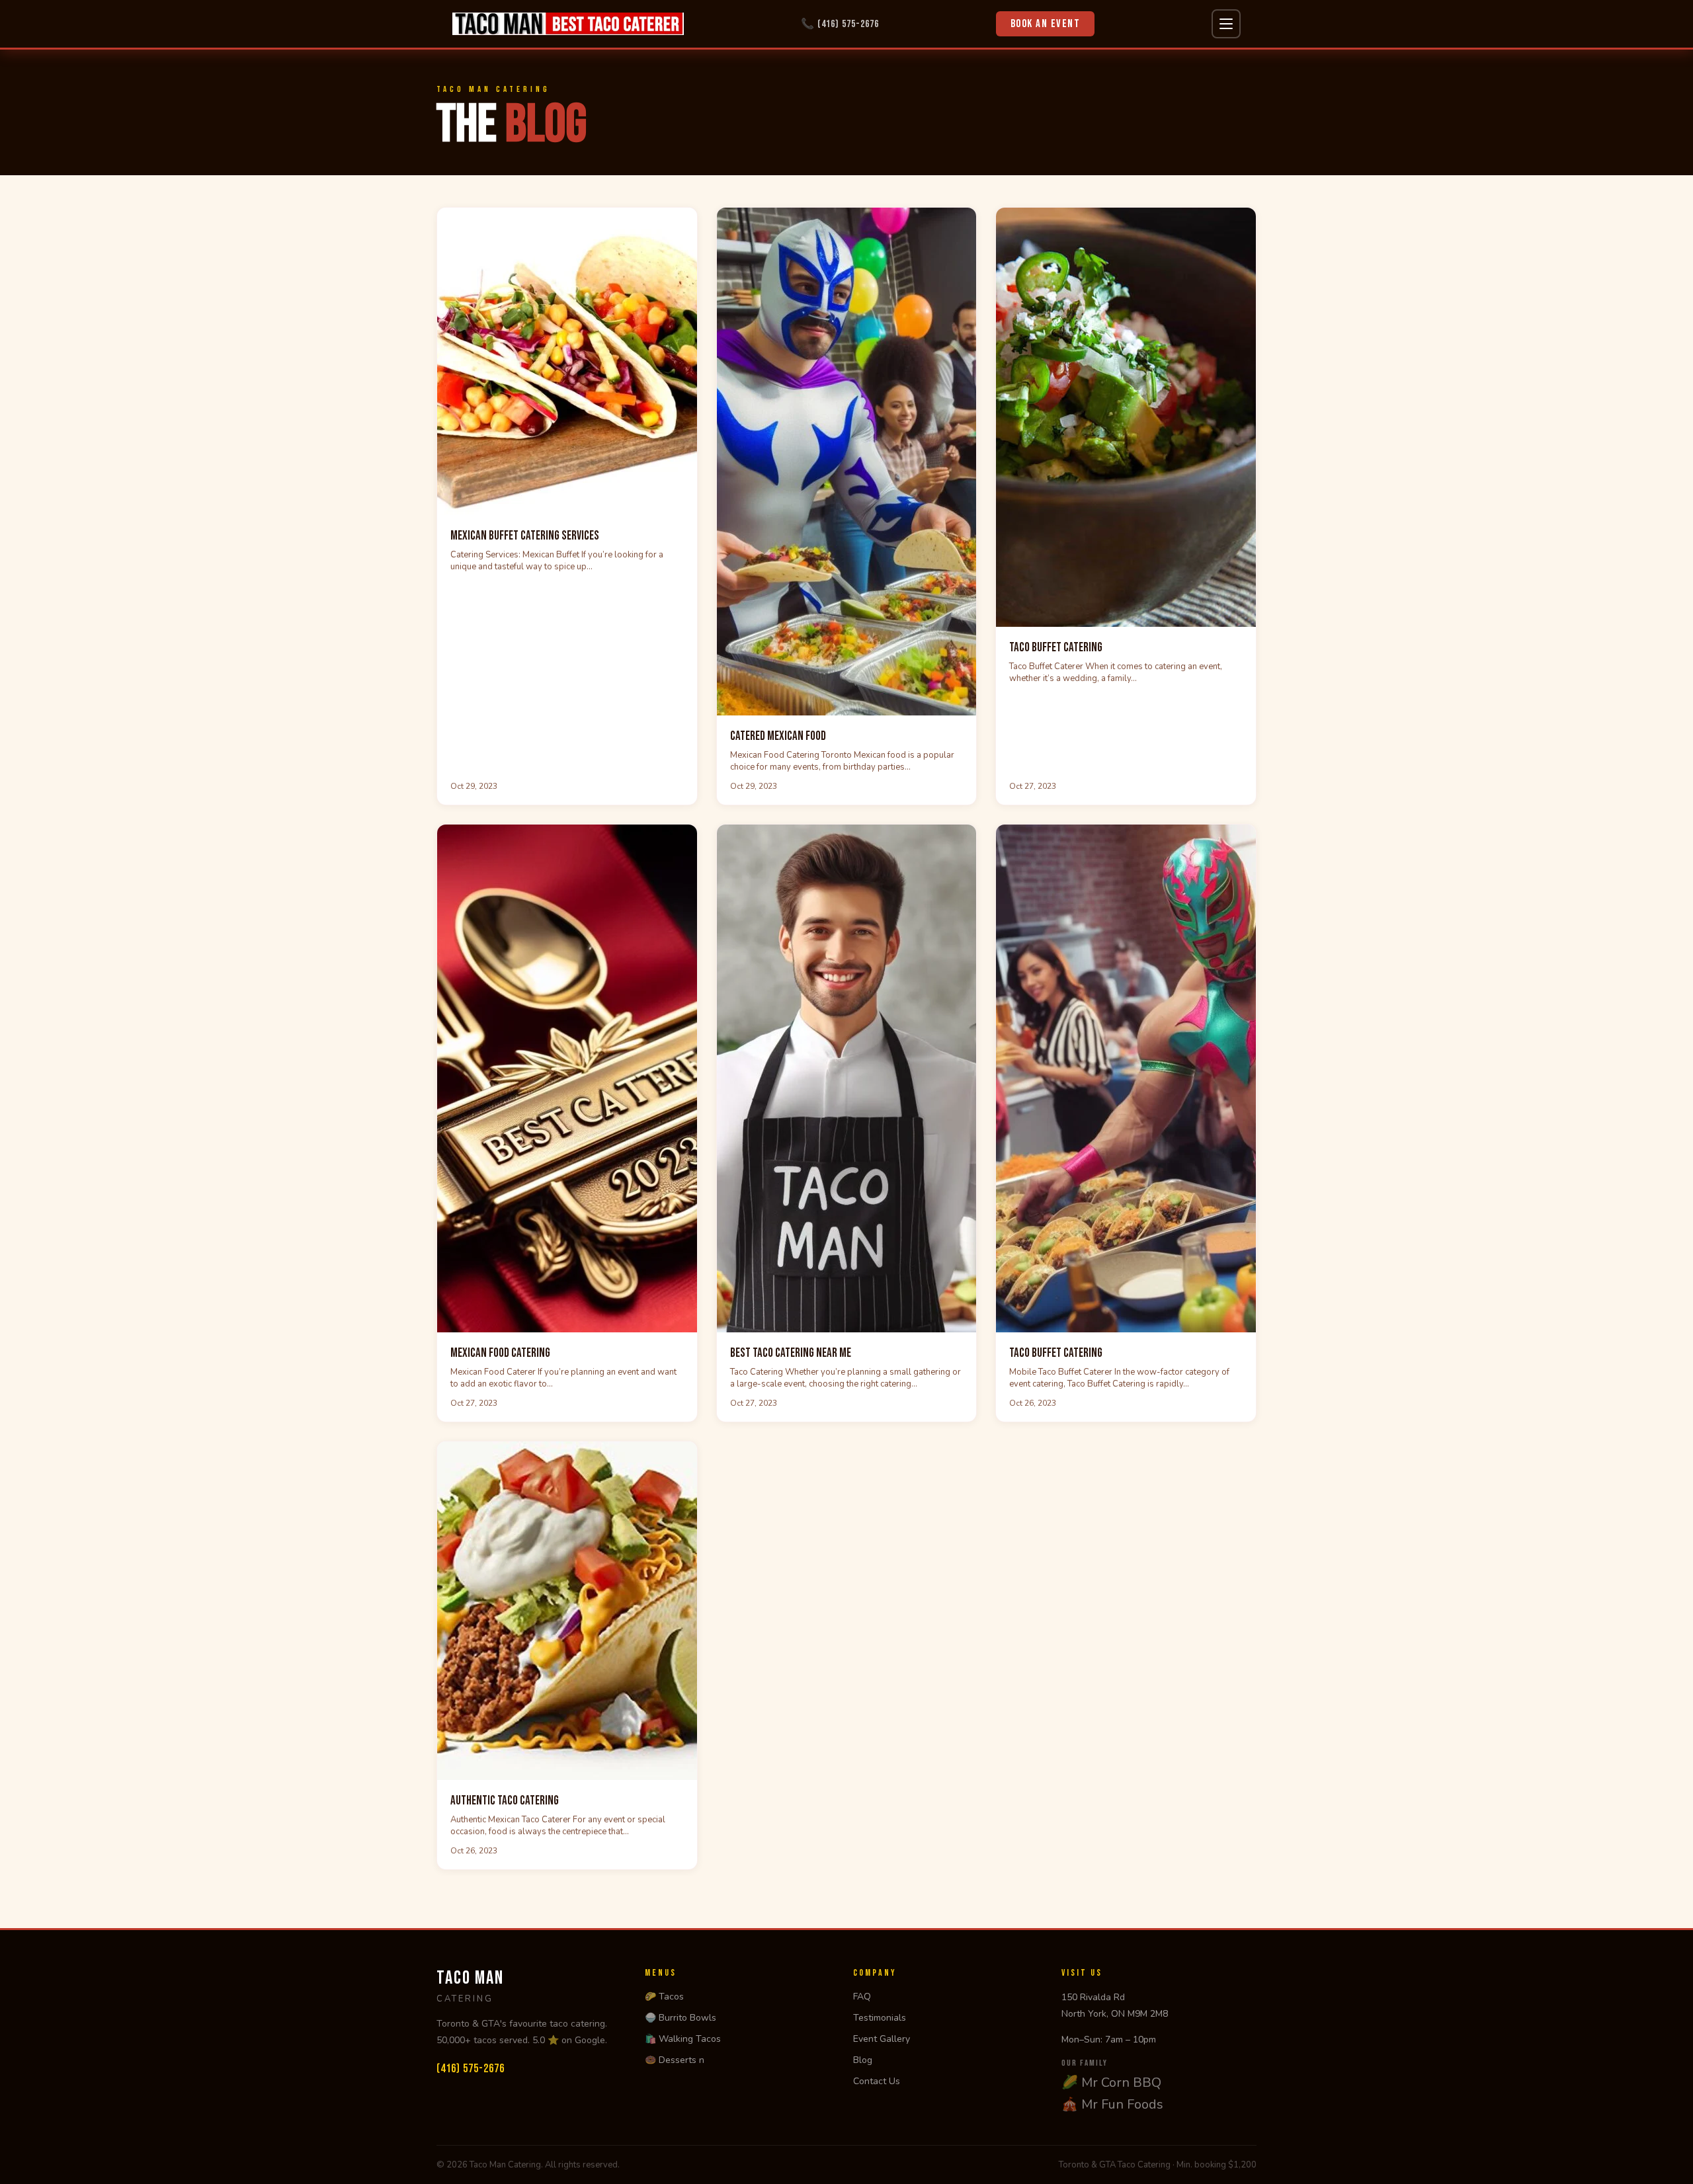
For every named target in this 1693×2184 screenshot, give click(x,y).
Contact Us (877, 2081)
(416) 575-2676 (471, 2069)
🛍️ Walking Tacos (683, 2039)
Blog (863, 2060)
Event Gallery (882, 2039)
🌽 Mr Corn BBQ (1111, 2083)
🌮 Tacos (664, 1997)
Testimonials (880, 2018)
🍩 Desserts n (675, 2060)
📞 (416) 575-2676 (840, 24)
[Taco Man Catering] (568, 24)
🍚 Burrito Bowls (681, 2018)
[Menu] (1226, 24)
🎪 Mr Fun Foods (1112, 2104)
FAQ (862, 1997)
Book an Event (1046, 24)
